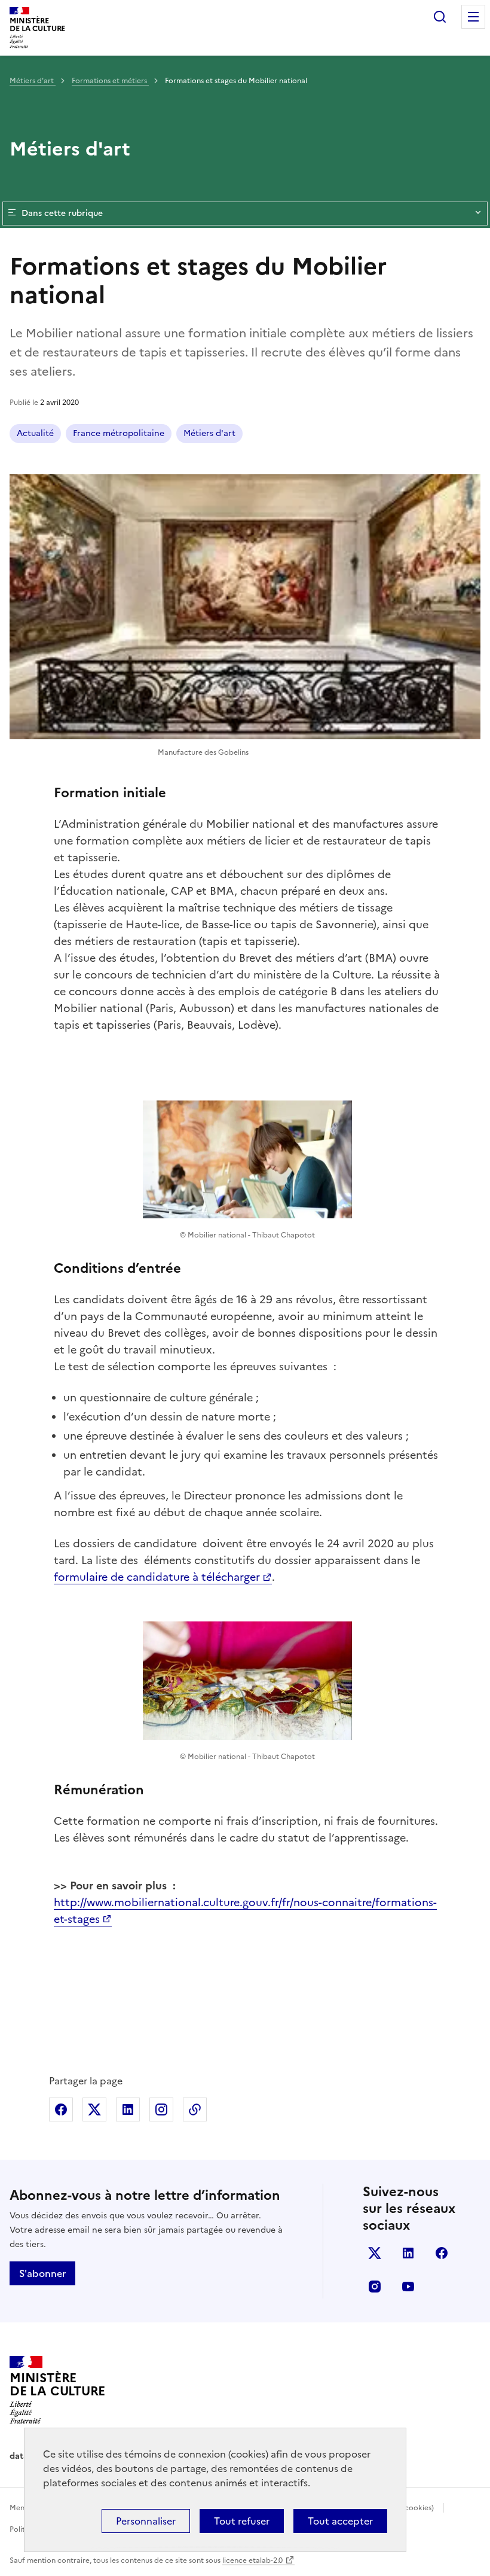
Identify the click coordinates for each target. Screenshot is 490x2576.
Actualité (35, 433)
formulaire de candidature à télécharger (157, 1577)
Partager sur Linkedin (128, 2109)
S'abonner (42, 2273)
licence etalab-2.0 (252, 2560)
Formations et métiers (110, 81)
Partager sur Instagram (161, 2109)
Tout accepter (340, 2521)
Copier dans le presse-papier (195, 2109)
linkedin (408, 2253)
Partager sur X (94, 2109)
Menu (473, 17)
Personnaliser (146, 2521)
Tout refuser (242, 2521)
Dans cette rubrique (62, 213)
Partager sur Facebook (61, 2109)
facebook (442, 2253)
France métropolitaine (119, 433)
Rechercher (440, 17)
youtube (408, 2287)
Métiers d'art (33, 81)
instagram (375, 2287)
